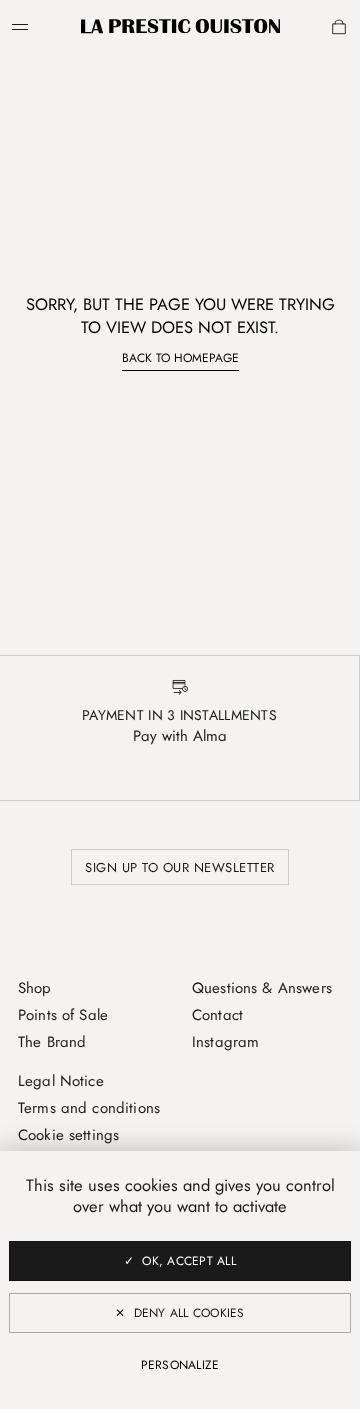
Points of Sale (63, 1015)
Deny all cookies (189, 1313)
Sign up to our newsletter (180, 867)
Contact (217, 1015)
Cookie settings (68, 1135)
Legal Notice (61, 1081)
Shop (35, 988)
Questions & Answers (262, 988)
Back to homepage (180, 358)
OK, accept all (188, 1261)
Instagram (225, 1042)
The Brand (52, 1042)
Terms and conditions (89, 1108)
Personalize (180, 1365)
